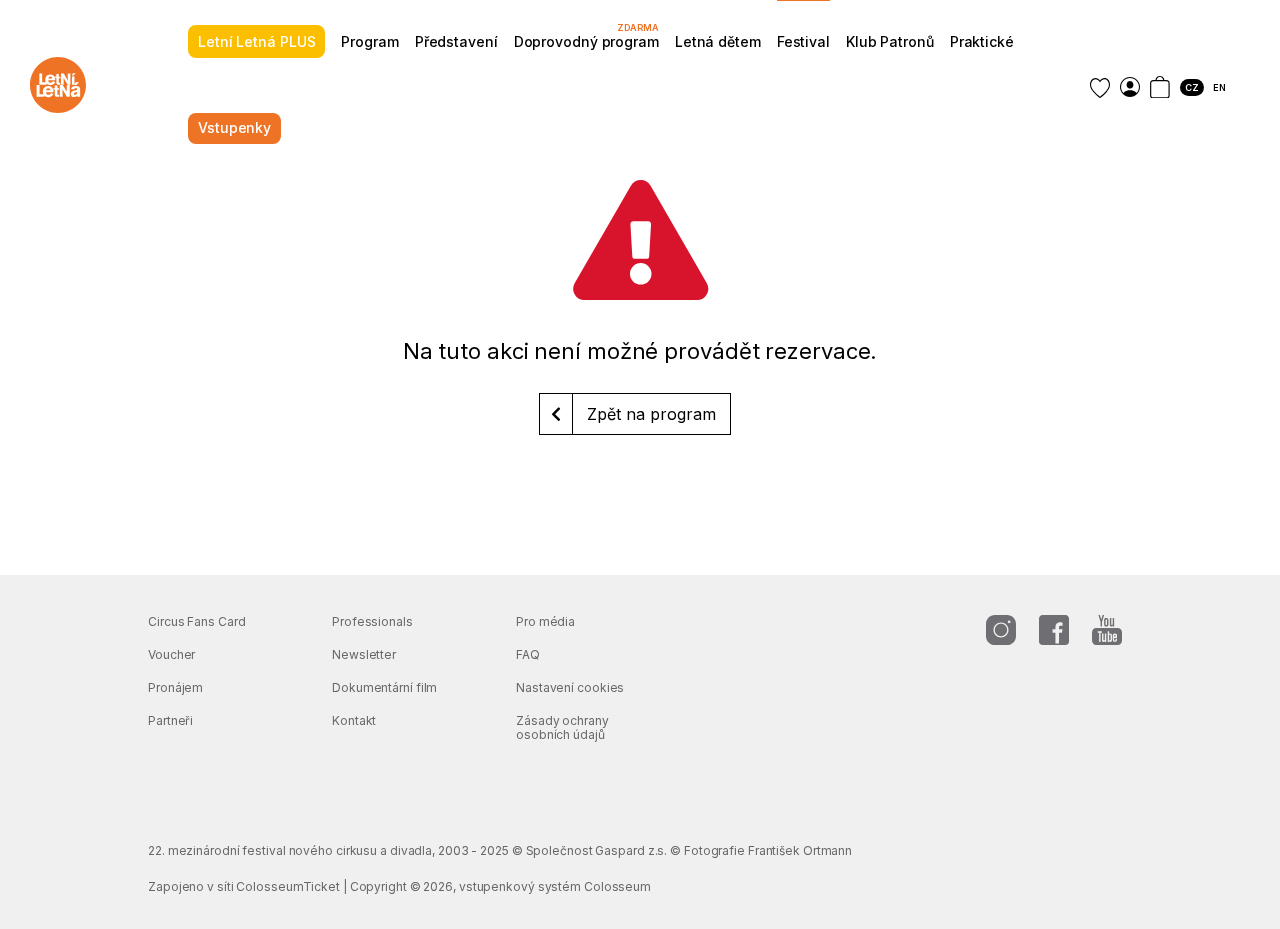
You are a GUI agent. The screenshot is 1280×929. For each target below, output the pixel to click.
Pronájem (175, 687)
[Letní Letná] (58, 85)
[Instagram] (1001, 630)
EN (1219, 87)
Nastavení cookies (570, 687)
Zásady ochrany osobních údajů (562, 727)
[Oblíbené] (1100, 88)
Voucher (171, 654)
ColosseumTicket (288, 886)
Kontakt (354, 720)
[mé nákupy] (1130, 87)
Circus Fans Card (196, 621)
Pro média (545, 621)
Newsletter (364, 654)
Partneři (170, 720)
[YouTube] (1107, 630)
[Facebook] (1054, 630)
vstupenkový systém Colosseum (555, 886)
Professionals (372, 621)
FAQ (528, 654)
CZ (1192, 87)
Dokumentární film (384, 687)
